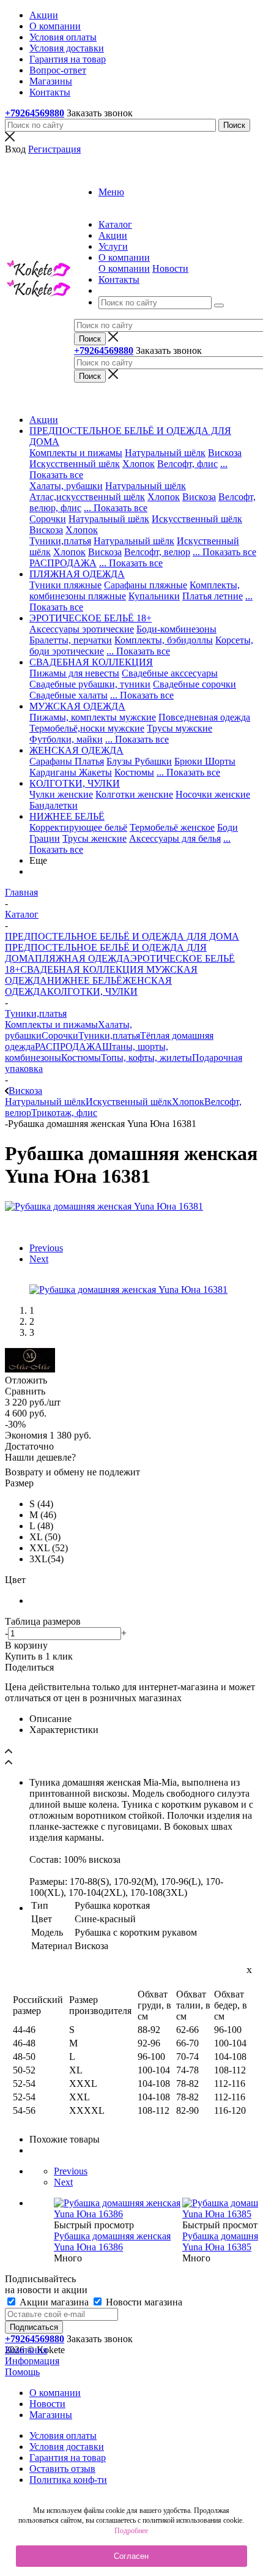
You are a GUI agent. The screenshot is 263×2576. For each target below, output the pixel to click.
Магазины (51, 2415)
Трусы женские (94, 838)
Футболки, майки (66, 739)
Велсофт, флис (187, 464)
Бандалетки (54, 805)
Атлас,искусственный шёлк (87, 497)
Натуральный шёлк (165, 453)
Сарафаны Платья (67, 761)
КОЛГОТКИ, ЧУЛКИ (92, 991)
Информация (32, 2361)
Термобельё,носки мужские (87, 728)
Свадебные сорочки (194, 684)
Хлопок (139, 464)
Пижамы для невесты (74, 673)
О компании (124, 268)
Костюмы (134, 772)
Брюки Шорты (205, 761)
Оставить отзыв (62, 2469)
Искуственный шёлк (129, 1102)
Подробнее (131, 2531)
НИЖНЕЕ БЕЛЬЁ (85, 980)
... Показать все (116, 508)
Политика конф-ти (68, 2480)
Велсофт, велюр (157, 552)
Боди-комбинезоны (176, 629)
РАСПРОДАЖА (63, 563)
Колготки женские (134, 794)
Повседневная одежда (204, 717)
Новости (170, 268)
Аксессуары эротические (82, 629)
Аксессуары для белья (175, 838)
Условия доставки (67, 2447)
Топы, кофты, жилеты (146, 1058)
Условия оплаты (63, 2436)
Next (39, 1259)
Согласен (131, 2556)
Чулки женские (61, 794)
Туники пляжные (65, 585)
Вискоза (225, 453)
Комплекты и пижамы (76, 453)
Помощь (22, 2372)
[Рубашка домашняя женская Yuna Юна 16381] (104, 1206)
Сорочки (48, 519)
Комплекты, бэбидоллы (164, 640)
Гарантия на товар (68, 2458)
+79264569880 (35, 113)
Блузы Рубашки (139, 761)
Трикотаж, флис (64, 1113)
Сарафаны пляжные (146, 585)
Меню (111, 192)
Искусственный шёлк (75, 464)
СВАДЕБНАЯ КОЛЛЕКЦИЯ (82, 969)
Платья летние (213, 596)
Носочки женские (213, 794)
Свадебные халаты (69, 695)
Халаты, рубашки (66, 486)
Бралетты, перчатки (71, 640)
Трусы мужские (180, 728)
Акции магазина (54, 2302)
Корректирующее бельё (78, 827)
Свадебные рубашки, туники (90, 684)
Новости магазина (143, 2302)
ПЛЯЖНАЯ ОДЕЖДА (83, 958)
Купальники (154, 596)
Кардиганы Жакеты (71, 772)
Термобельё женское (172, 827)
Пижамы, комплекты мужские (93, 717)
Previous (46, 1248)
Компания (26, 2350)
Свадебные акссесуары (170, 673)
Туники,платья (60, 541)
